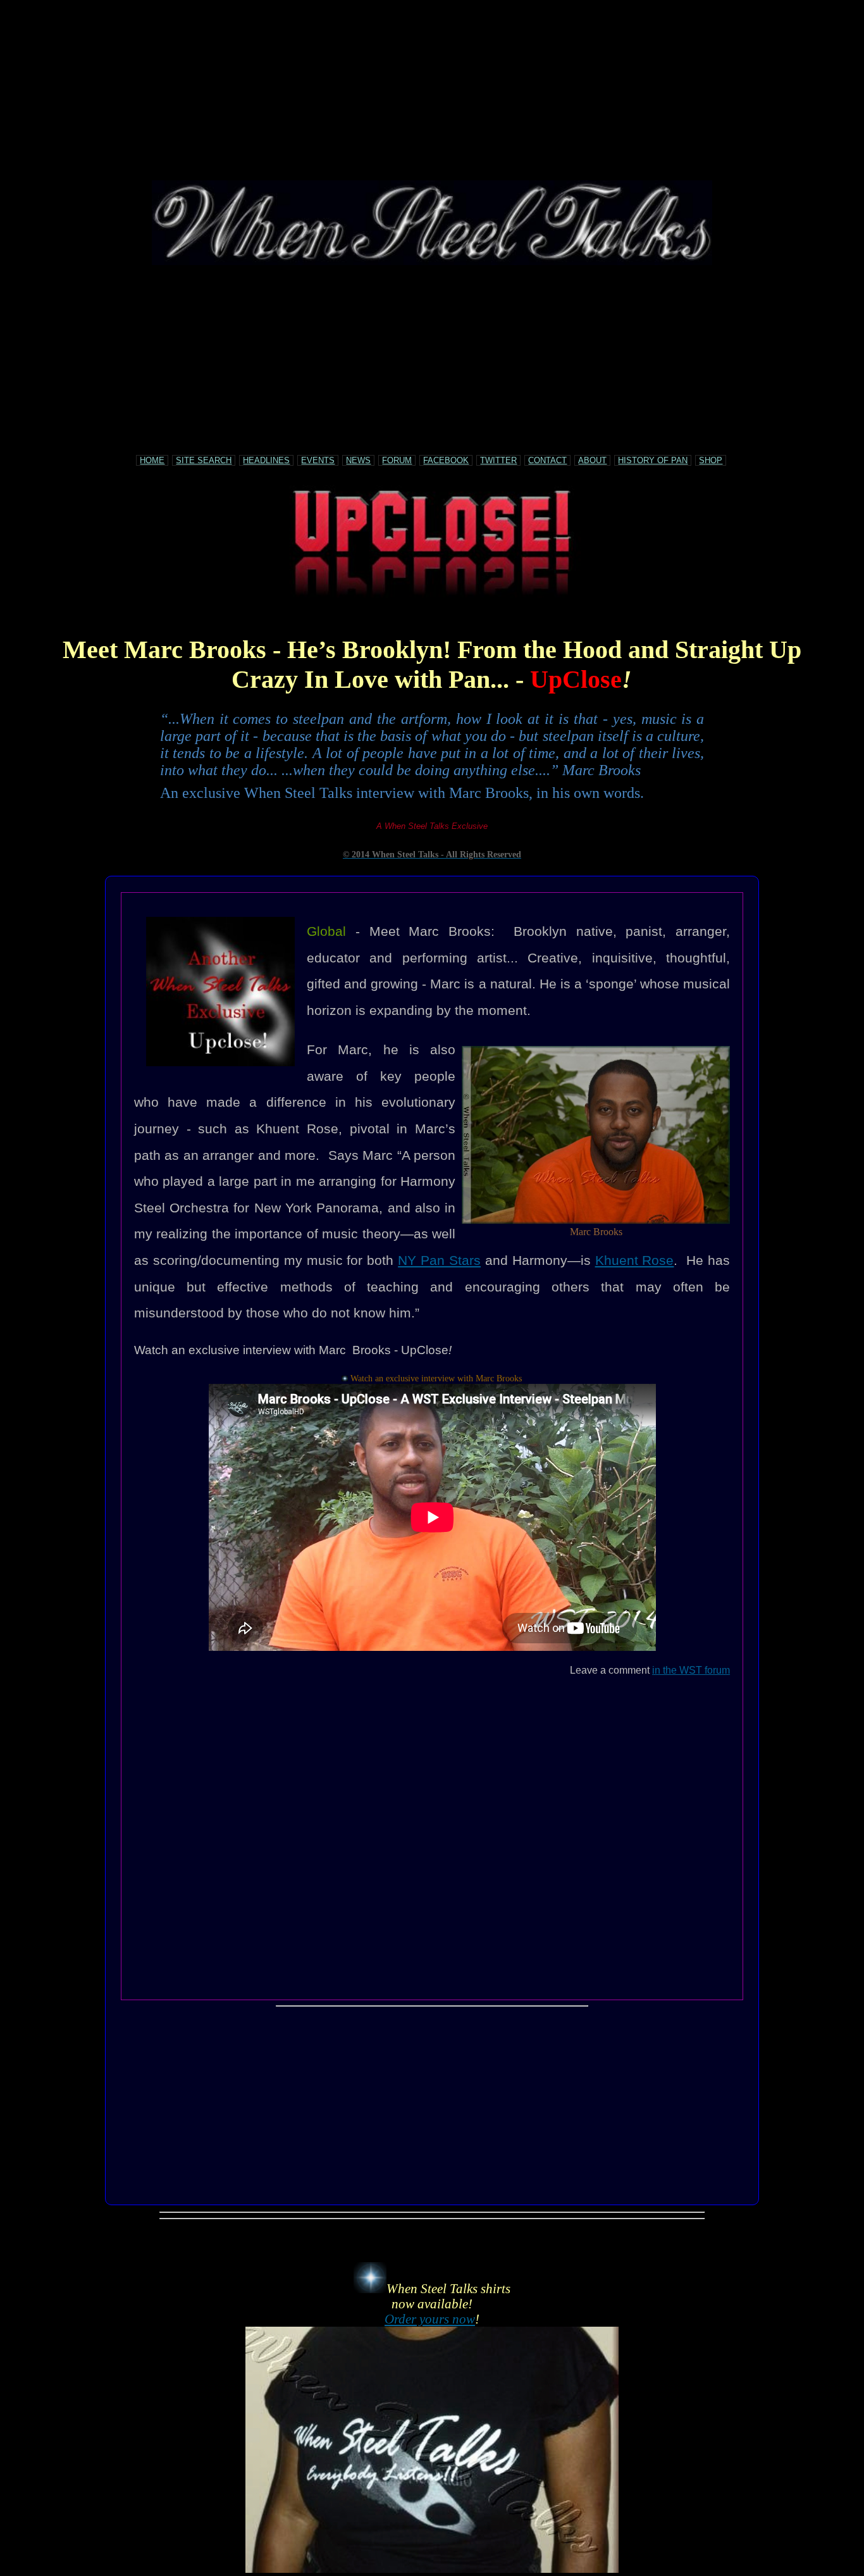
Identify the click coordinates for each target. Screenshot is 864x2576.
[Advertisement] (432, 92)
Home (152, 460)
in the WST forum (691, 1670)
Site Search (204, 460)
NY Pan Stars (439, 1260)
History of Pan (653, 460)
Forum (397, 460)
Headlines (266, 460)
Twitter (498, 460)
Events (318, 460)
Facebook (446, 460)
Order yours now (430, 2319)
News (358, 460)
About (592, 460)
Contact (547, 460)
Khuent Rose (635, 1260)
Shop (711, 460)
